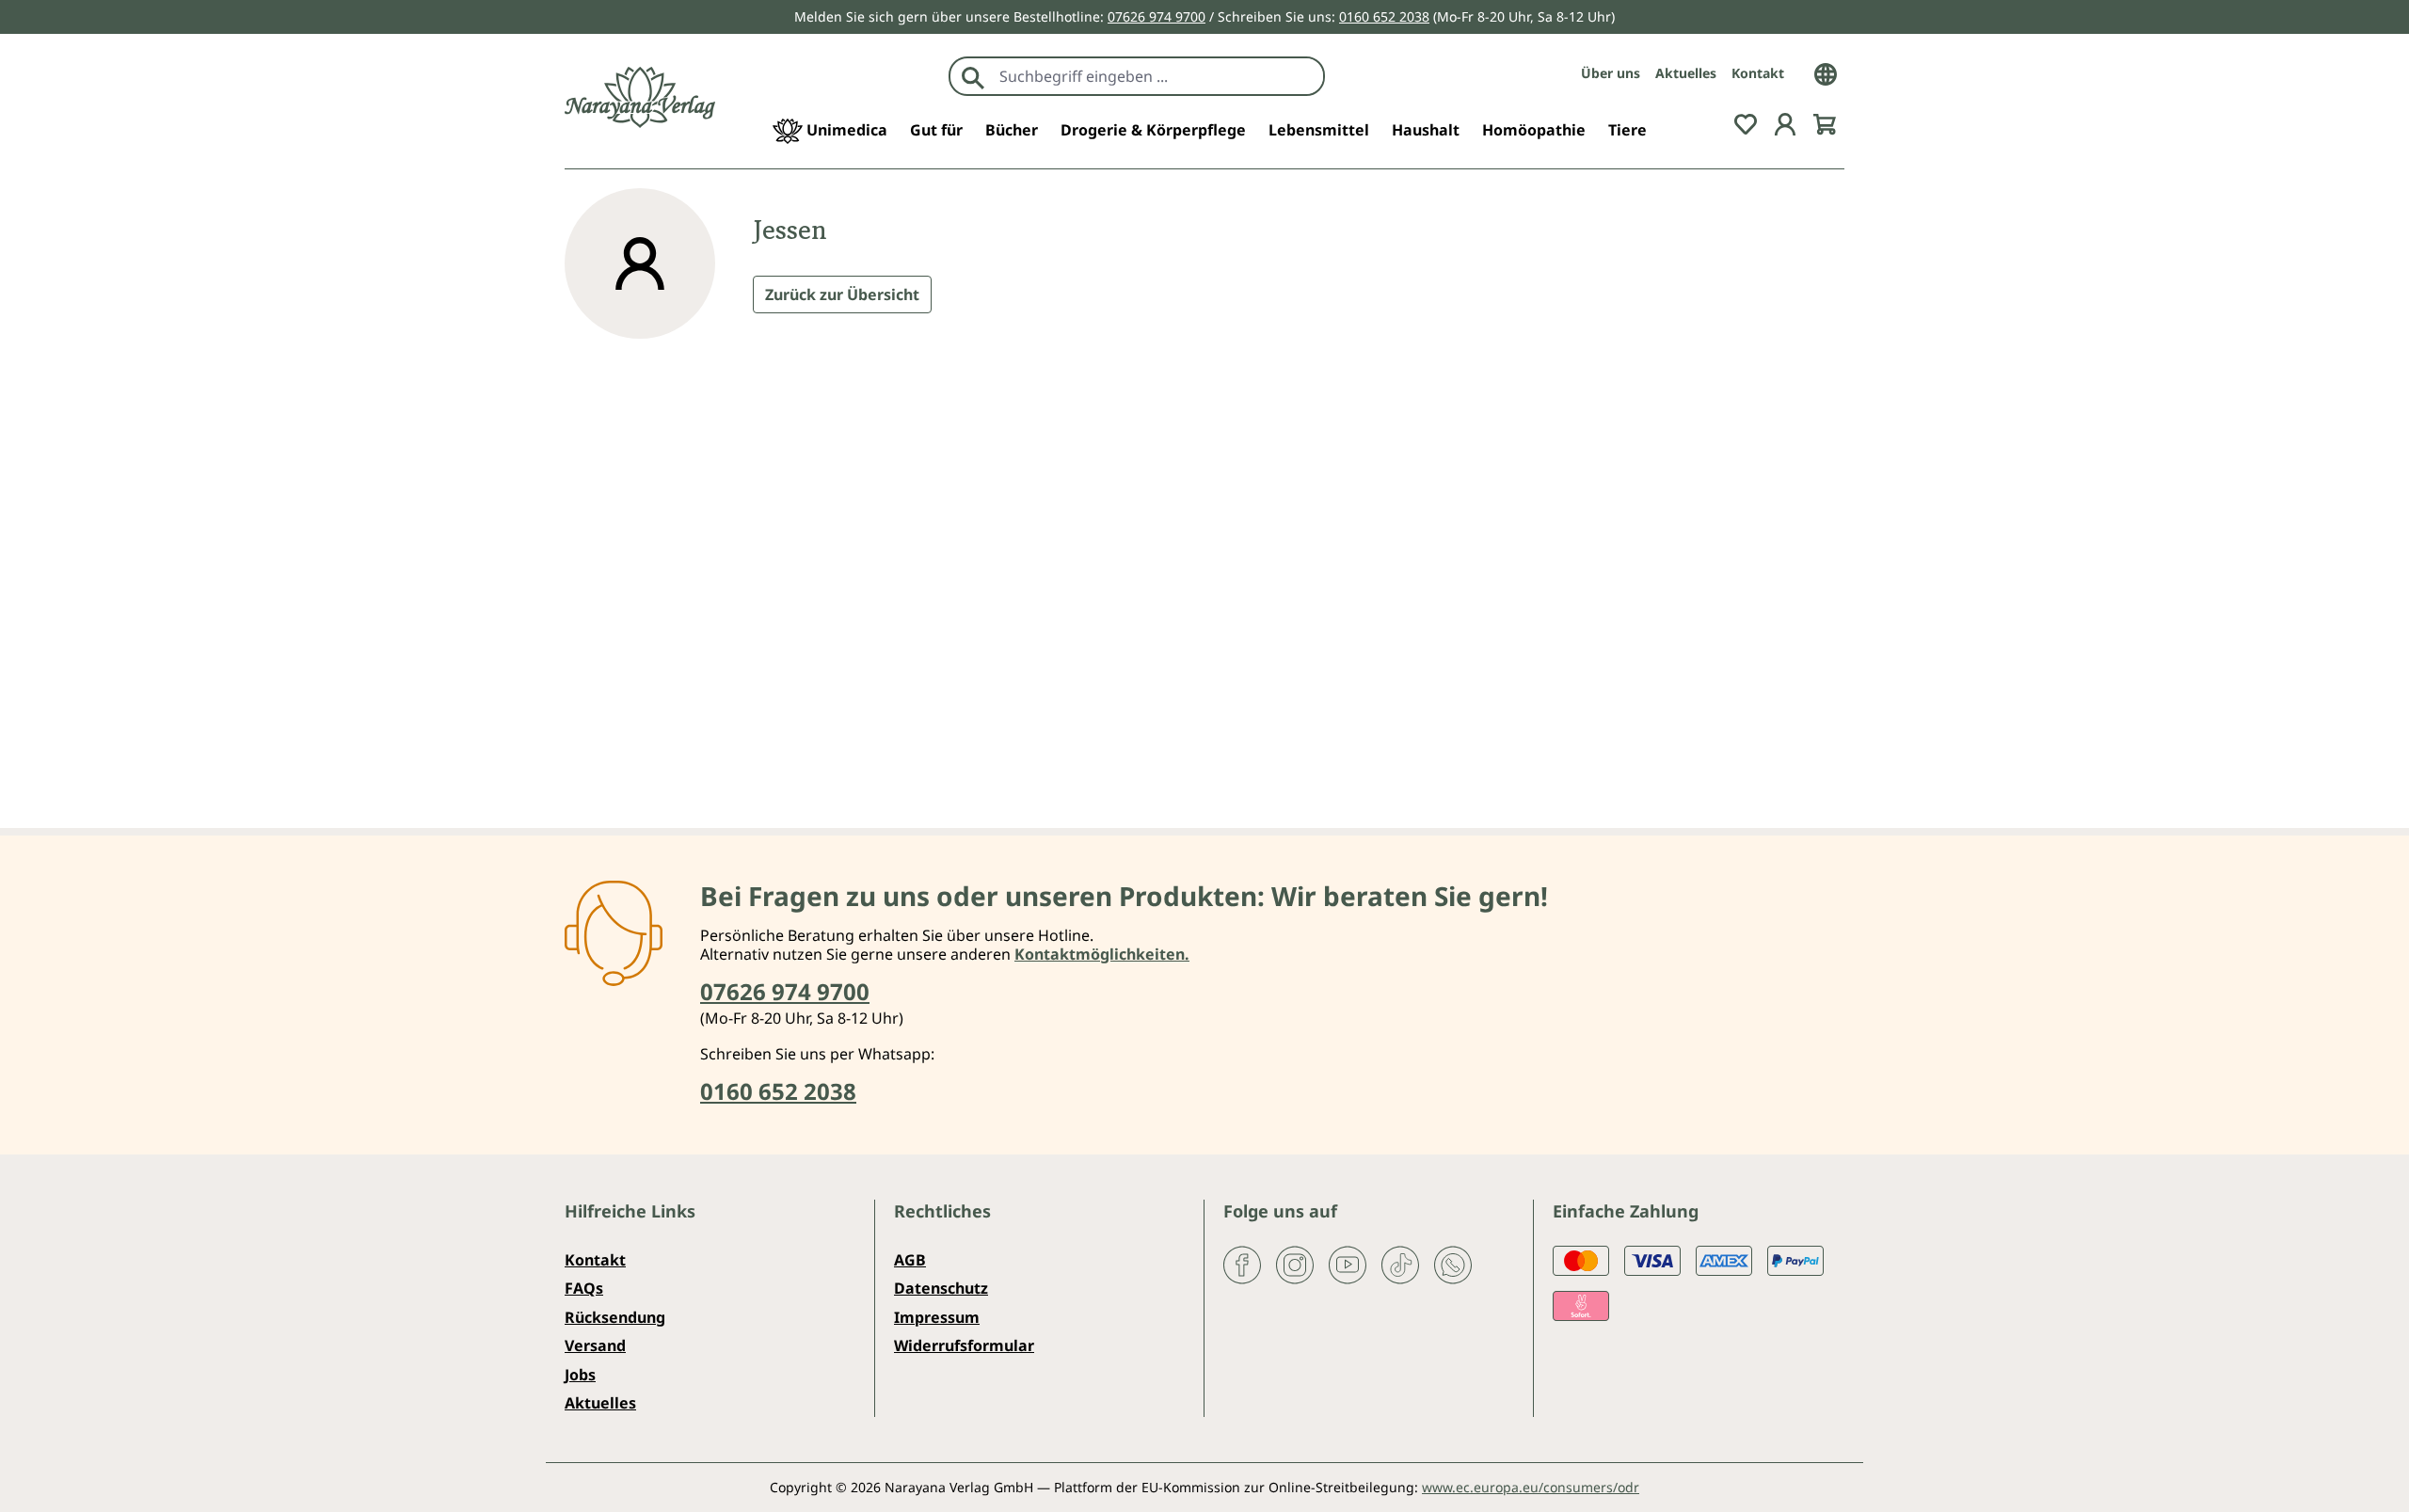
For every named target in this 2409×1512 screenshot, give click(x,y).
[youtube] (1348, 1264)
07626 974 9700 (1157, 16)
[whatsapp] (1453, 1264)
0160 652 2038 (1384, 16)
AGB (910, 1260)
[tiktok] (1400, 1264)
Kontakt (1758, 73)
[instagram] (1295, 1264)
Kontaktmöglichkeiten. (1102, 954)
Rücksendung (615, 1317)
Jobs (580, 1375)
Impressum (937, 1317)
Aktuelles (1686, 73)
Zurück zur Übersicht (842, 294)
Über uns (1611, 73)
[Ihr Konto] (1785, 122)
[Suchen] (973, 76)
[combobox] (1157, 76)
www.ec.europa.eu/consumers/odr (1531, 1487)
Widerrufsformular (964, 1345)
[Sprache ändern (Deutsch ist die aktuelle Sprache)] (1826, 72)
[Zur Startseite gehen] (640, 97)
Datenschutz (941, 1288)
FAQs (584, 1288)
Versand (595, 1345)
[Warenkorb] (1825, 122)
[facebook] (1242, 1264)
